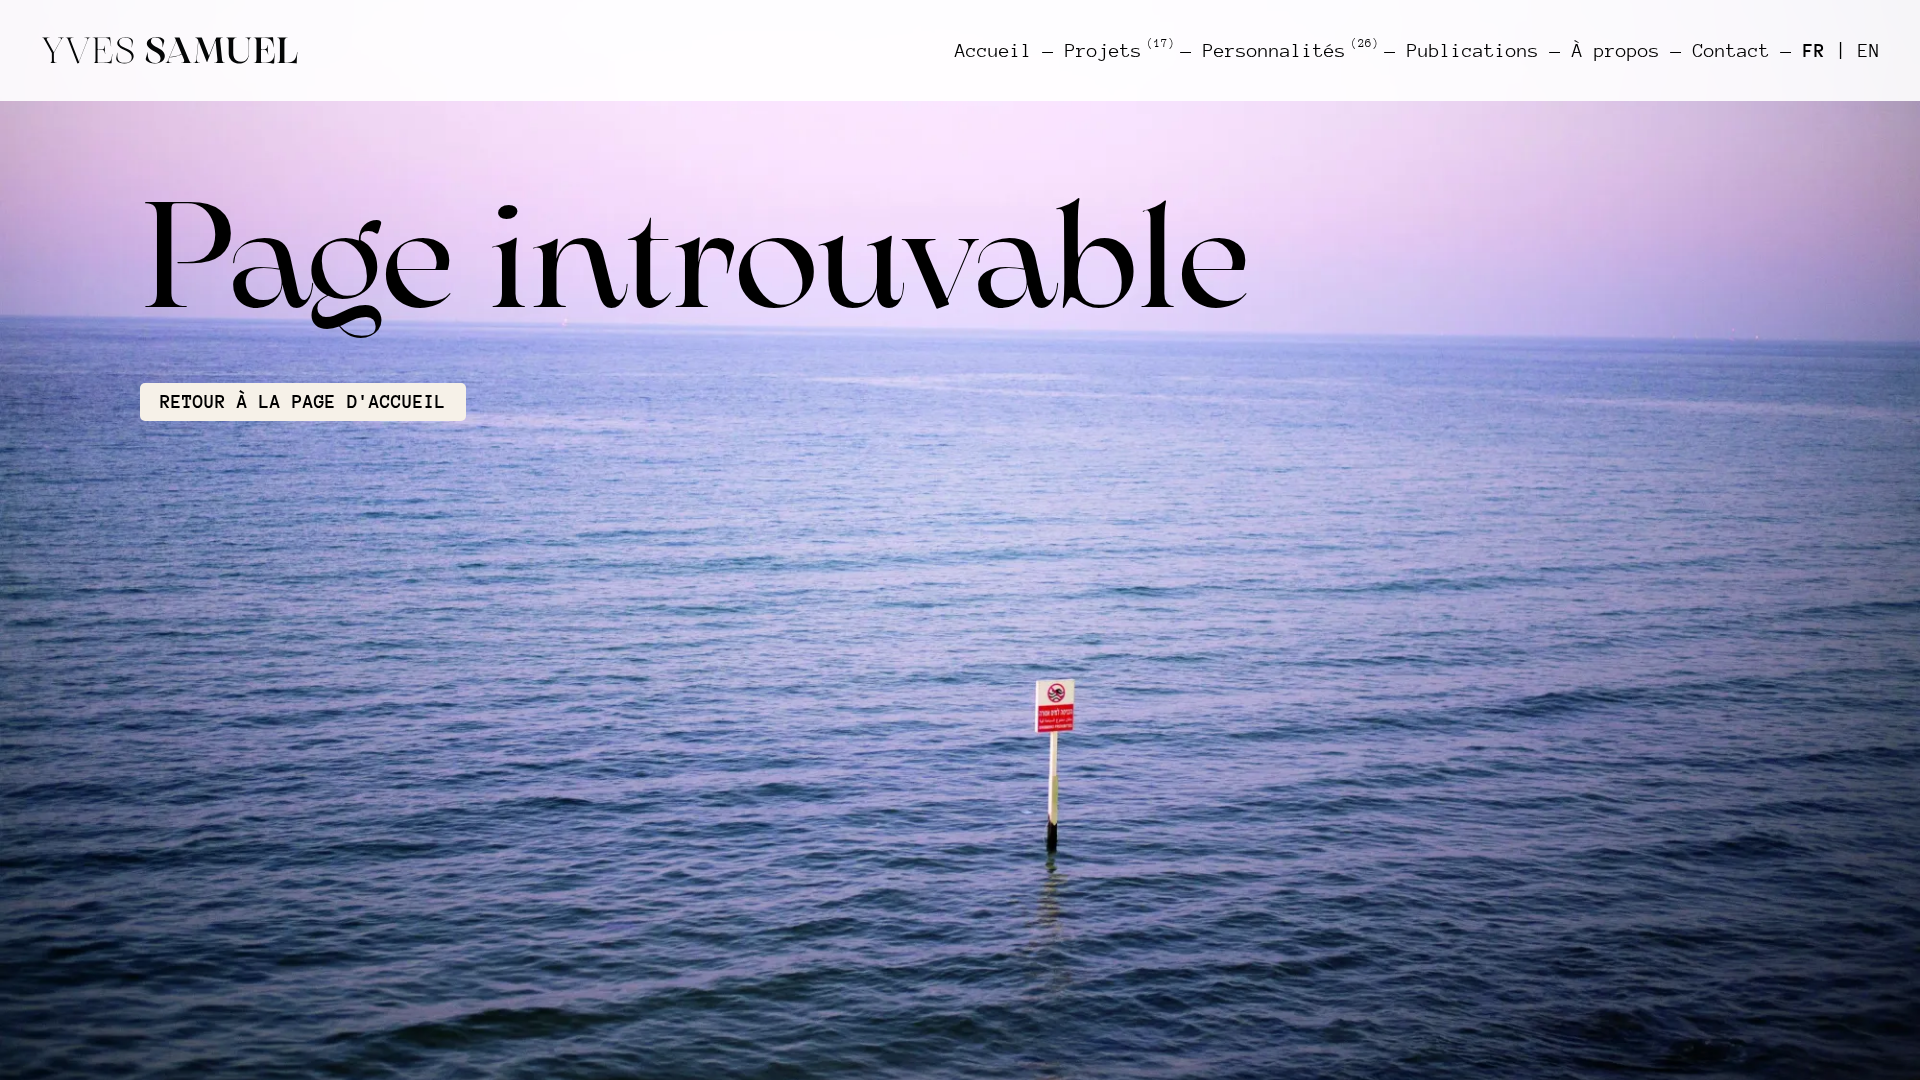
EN (1869, 51)
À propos (1616, 51)
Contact (1731, 51)
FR (1814, 51)
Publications (1473, 51)
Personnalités (1288, 50)
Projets (1117, 50)
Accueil (993, 51)
